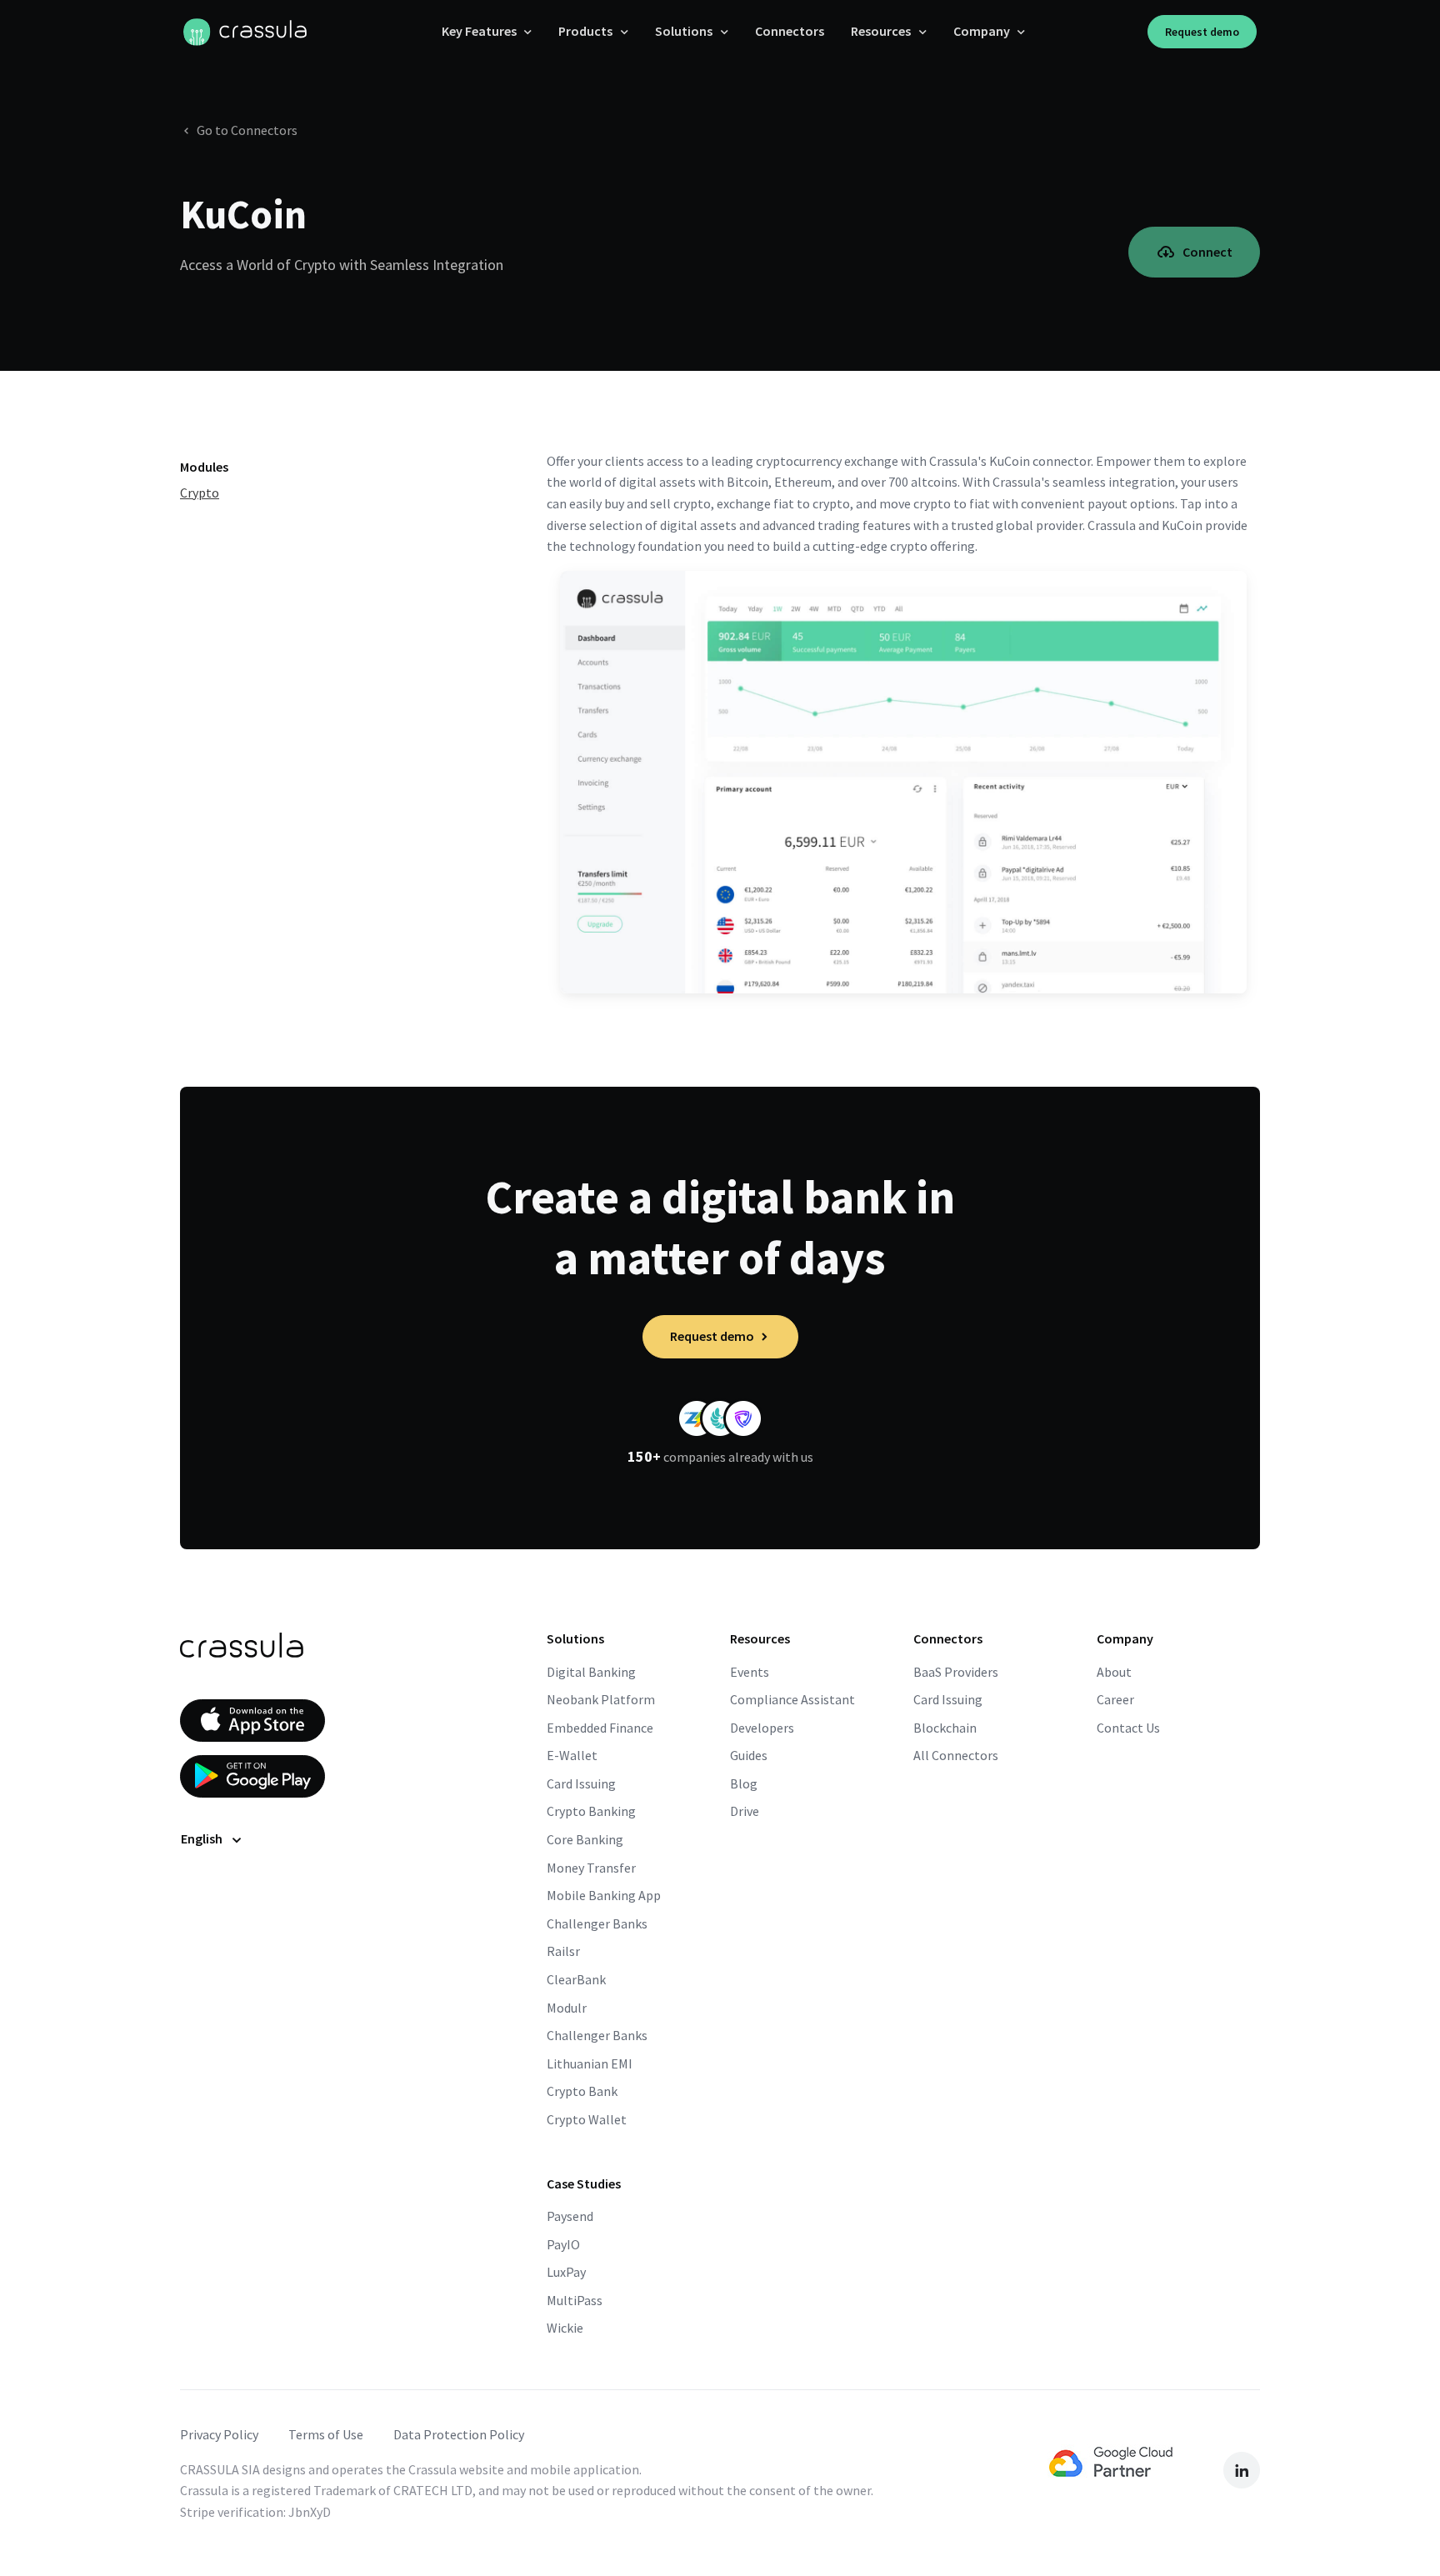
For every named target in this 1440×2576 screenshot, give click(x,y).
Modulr (567, 2008)
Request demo (1202, 32)
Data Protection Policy (459, 2434)
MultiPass (575, 2300)
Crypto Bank (582, 2091)
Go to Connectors (247, 130)
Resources (881, 31)
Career (1115, 1699)
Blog (744, 1783)
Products (585, 31)
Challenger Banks (597, 1923)
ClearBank (576, 1979)
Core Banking (585, 1839)
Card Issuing (581, 1783)
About (1114, 1672)
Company (982, 31)
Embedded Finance (600, 1728)
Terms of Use (326, 2434)
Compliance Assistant (792, 1699)
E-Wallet (572, 1755)
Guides (749, 1755)
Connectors (790, 31)
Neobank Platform (601, 1699)
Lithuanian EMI (590, 2063)
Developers (762, 1728)
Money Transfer (591, 1868)
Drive (745, 1811)
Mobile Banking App (604, 1895)
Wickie (565, 2328)
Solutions (684, 31)
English (202, 1838)
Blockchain (945, 1728)
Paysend (570, 2216)
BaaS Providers (956, 1672)
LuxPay (566, 2272)
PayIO (563, 2244)
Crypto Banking (591, 1811)
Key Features (479, 31)
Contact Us (1128, 1728)
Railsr (563, 1951)
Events (750, 1672)
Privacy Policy (219, 2434)
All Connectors (956, 1755)
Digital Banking (591, 1672)
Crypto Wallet (587, 2119)
